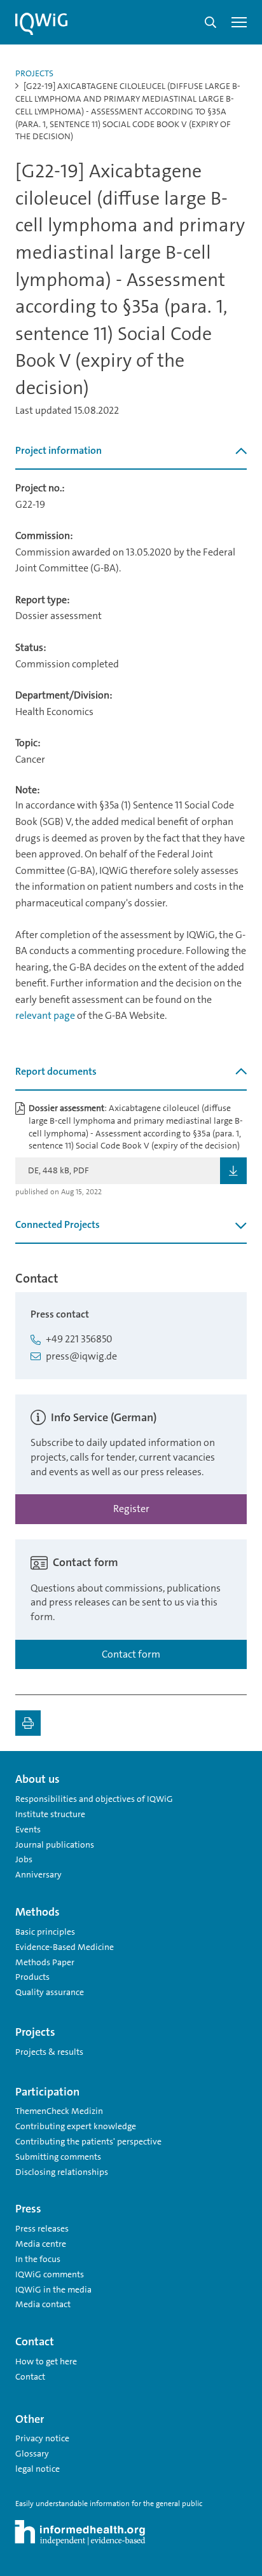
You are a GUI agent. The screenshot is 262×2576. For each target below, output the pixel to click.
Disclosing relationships (62, 2172)
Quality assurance (50, 1992)
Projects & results (49, 2052)
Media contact (43, 2304)
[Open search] (210, 22)
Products (32, 1977)
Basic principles (45, 1932)
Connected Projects (58, 1224)
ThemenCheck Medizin (59, 2111)
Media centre (41, 2244)
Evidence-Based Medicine (65, 1947)
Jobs (24, 1859)
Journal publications (55, 1844)
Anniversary (38, 1874)
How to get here (46, 2361)
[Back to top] (234, 1774)
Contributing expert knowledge (76, 2126)
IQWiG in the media (53, 2289)
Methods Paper (45, 1962)
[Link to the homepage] (41, 24)
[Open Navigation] (239, 22)
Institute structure (50, 1814)
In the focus (38, 2259)
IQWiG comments (50, 2274)
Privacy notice (42, 2438)
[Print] (28, 1723)
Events (28, 1829)
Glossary (32, 2453)
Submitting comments (58, 2157)
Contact (30, 2376)
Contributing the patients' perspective (88, 2141)
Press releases (42, 2228)
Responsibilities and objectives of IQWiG (94, 1799)
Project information (59, 450)
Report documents (56, 1071)
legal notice (38, 2469)
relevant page (45, 1015)
